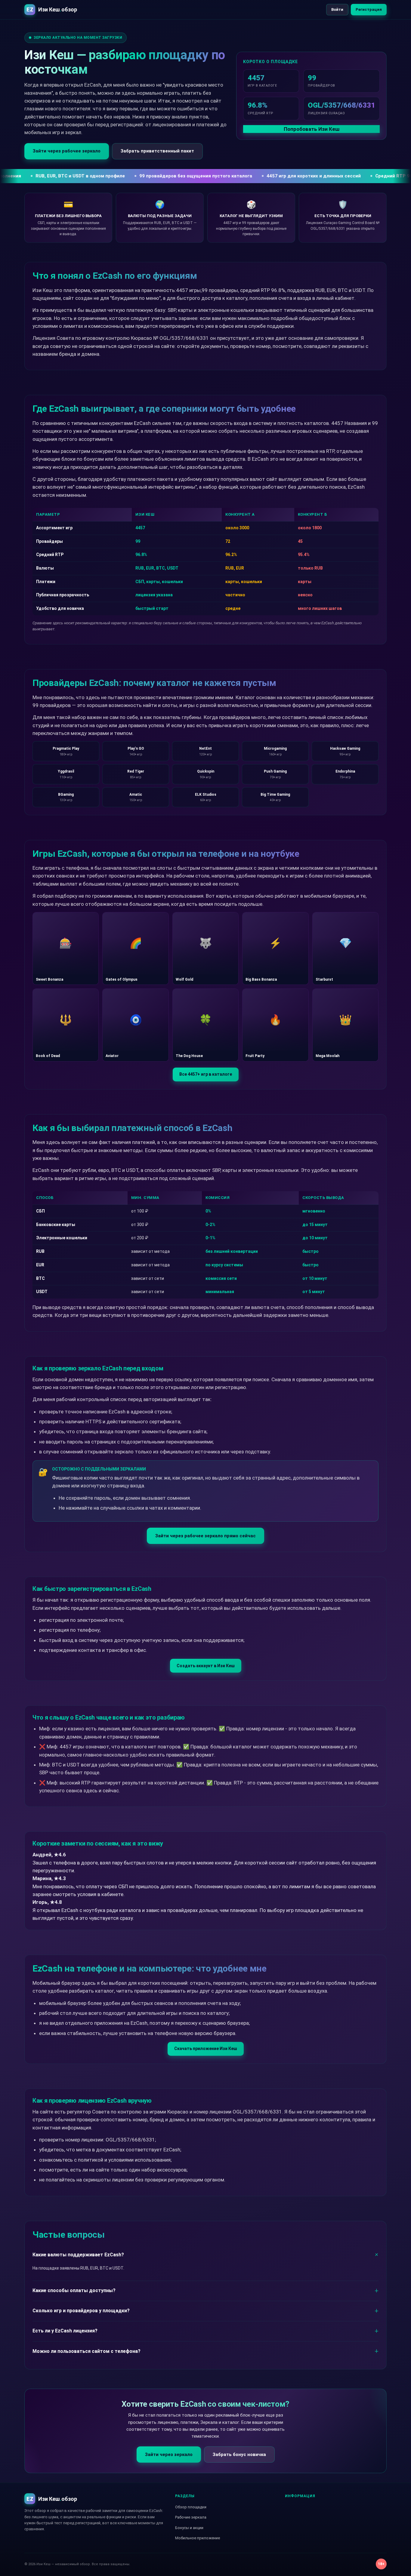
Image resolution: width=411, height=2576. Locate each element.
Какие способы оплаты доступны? (74, 2290)
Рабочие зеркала (191, 2517)
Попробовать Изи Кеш (312, 129)
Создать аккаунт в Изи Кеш (206, 1666)
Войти (337, 9)
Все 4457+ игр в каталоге (206, 1074)
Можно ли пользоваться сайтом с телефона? (87, 2351)
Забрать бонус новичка (239, 2455)
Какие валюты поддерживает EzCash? (78, 2255)
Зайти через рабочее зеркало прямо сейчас (205, 1536)
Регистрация (369, 9)
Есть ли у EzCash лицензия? (65, 2331)
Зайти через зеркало (169, 2455)
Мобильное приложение (198, 2538)
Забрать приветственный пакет (157, 151)
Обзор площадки (191, 2507)
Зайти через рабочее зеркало (67, 151)
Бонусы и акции (189, 2528)
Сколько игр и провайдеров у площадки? (81, 2311)
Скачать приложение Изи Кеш (206, 2049)
